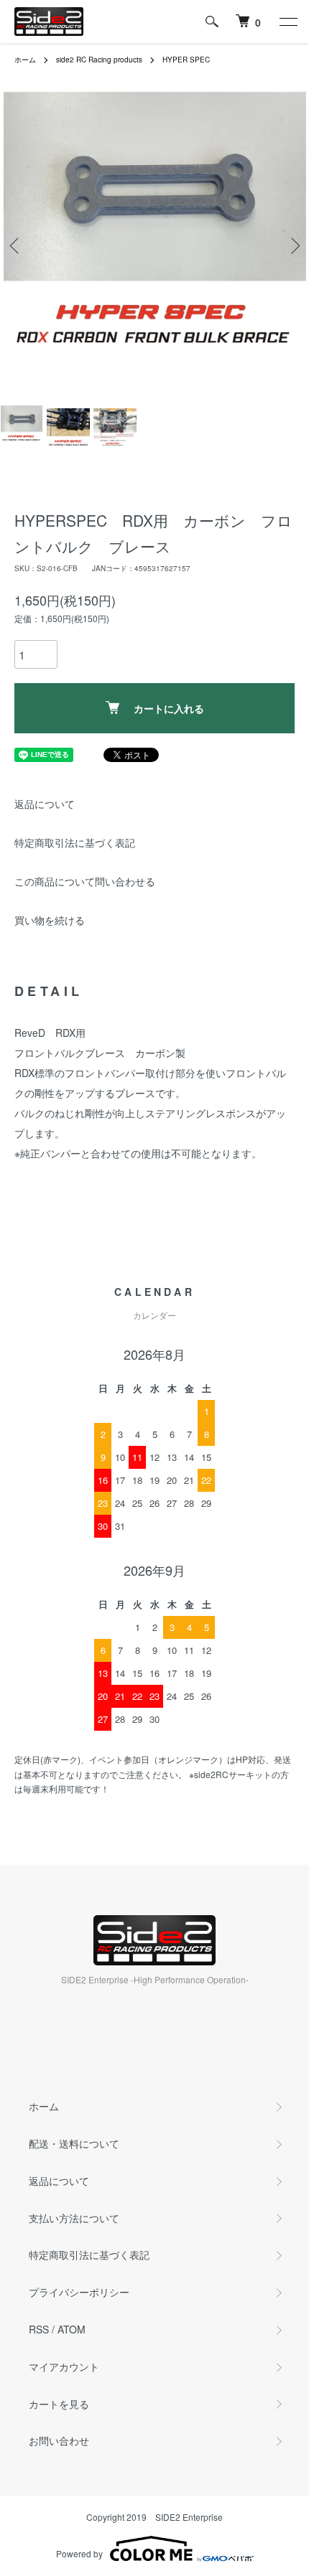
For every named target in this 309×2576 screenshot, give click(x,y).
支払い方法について (74, 2218)
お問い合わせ (59, 2440)
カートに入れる (169, 708)
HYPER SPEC (186, 60)
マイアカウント (64, 2366)
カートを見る (59, 2404)
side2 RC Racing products (99, 60)
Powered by (79, 2553)
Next (293, 246)
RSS (39, 2329)
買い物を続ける (50, 920)
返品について (45, 804)
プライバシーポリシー (79, 2292)
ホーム (25, 60)
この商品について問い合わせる (85, 881)
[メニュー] (287, 22)
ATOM (72, 2329)
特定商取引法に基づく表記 (75, 842)
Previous (16, 246)
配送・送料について (74, 2143)
